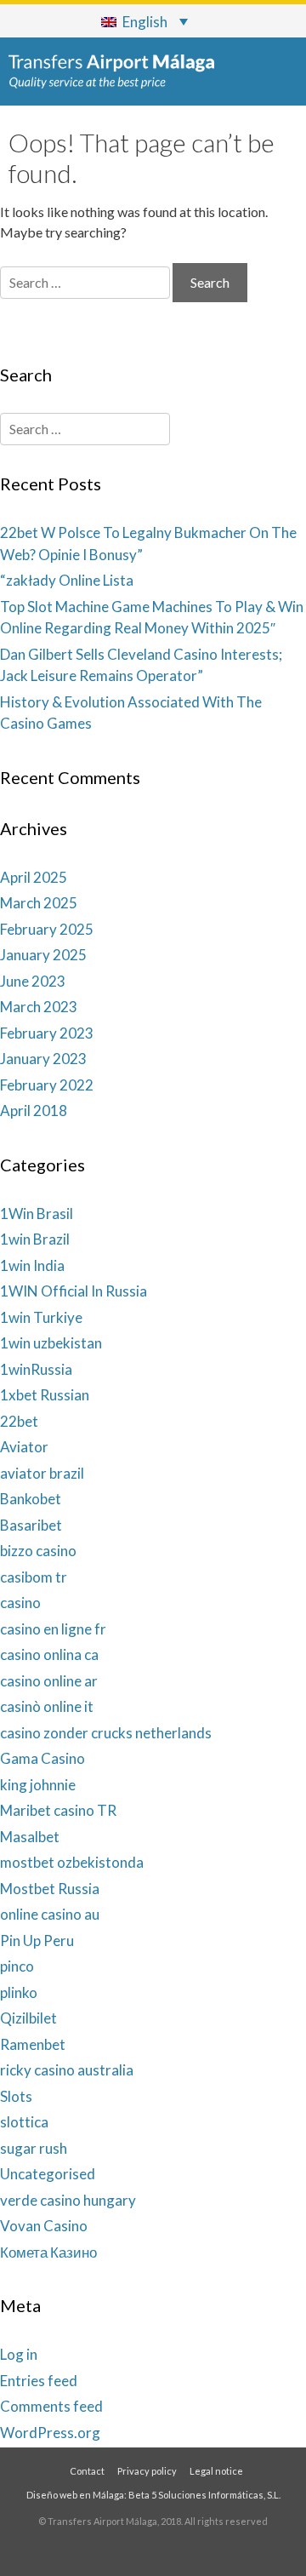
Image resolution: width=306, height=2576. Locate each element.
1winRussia (36, 1369)
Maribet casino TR (58, 1810)
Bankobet (31, 1499)
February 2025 (47, 929)
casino (20, 1603)
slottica (24, 2122)
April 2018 (34, 1111)
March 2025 (39, 903)
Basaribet (31, 1525)
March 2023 (39, 1007)
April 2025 (34, 877)
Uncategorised (48, 2174)
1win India (32, 1265)
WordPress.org (50, 2433)
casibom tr (34, 1577)
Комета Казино (48, 2252)
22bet (19, 1421)
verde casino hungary (68, 2200)
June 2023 (33, 981)
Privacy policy (147, 2471)
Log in (19, 2354)
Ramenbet (33, 2044)
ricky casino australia (67, 2070)
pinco (17, 1966)
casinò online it (47, 1706)
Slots (16, 2096)
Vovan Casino (44, 2226)
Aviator (24, 1447)
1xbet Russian (45, 1395)
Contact (87, 2471)
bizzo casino (38, 1551)
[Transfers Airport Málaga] (111, 72)
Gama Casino (42, 1758)
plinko (19, 1992)
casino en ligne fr (53, 1629)
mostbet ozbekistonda (72, 1862)
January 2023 (43, 1059)
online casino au (50, 1914)
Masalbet (30, 1837)
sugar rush (34, 2148)
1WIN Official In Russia (74, 1291)
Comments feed (51, 2406)
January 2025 (43, 955)
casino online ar (49, 1681)
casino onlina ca (49, 1654)
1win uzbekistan (51, 1343)
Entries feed (39, 2381)
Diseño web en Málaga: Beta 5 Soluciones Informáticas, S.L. (153, 2495)
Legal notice (216, 2471)
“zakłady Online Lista (67, 580)
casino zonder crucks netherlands (106, 1733)
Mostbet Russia (50, 1889)
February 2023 (47, 1033)
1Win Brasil (37, 1214)
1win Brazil (35, 1239)
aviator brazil (42, 1473)
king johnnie (38, 1785)
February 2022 (47, 1085)
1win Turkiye (41, 1317)
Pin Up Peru (37, 1941)
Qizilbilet (28, 2018)
